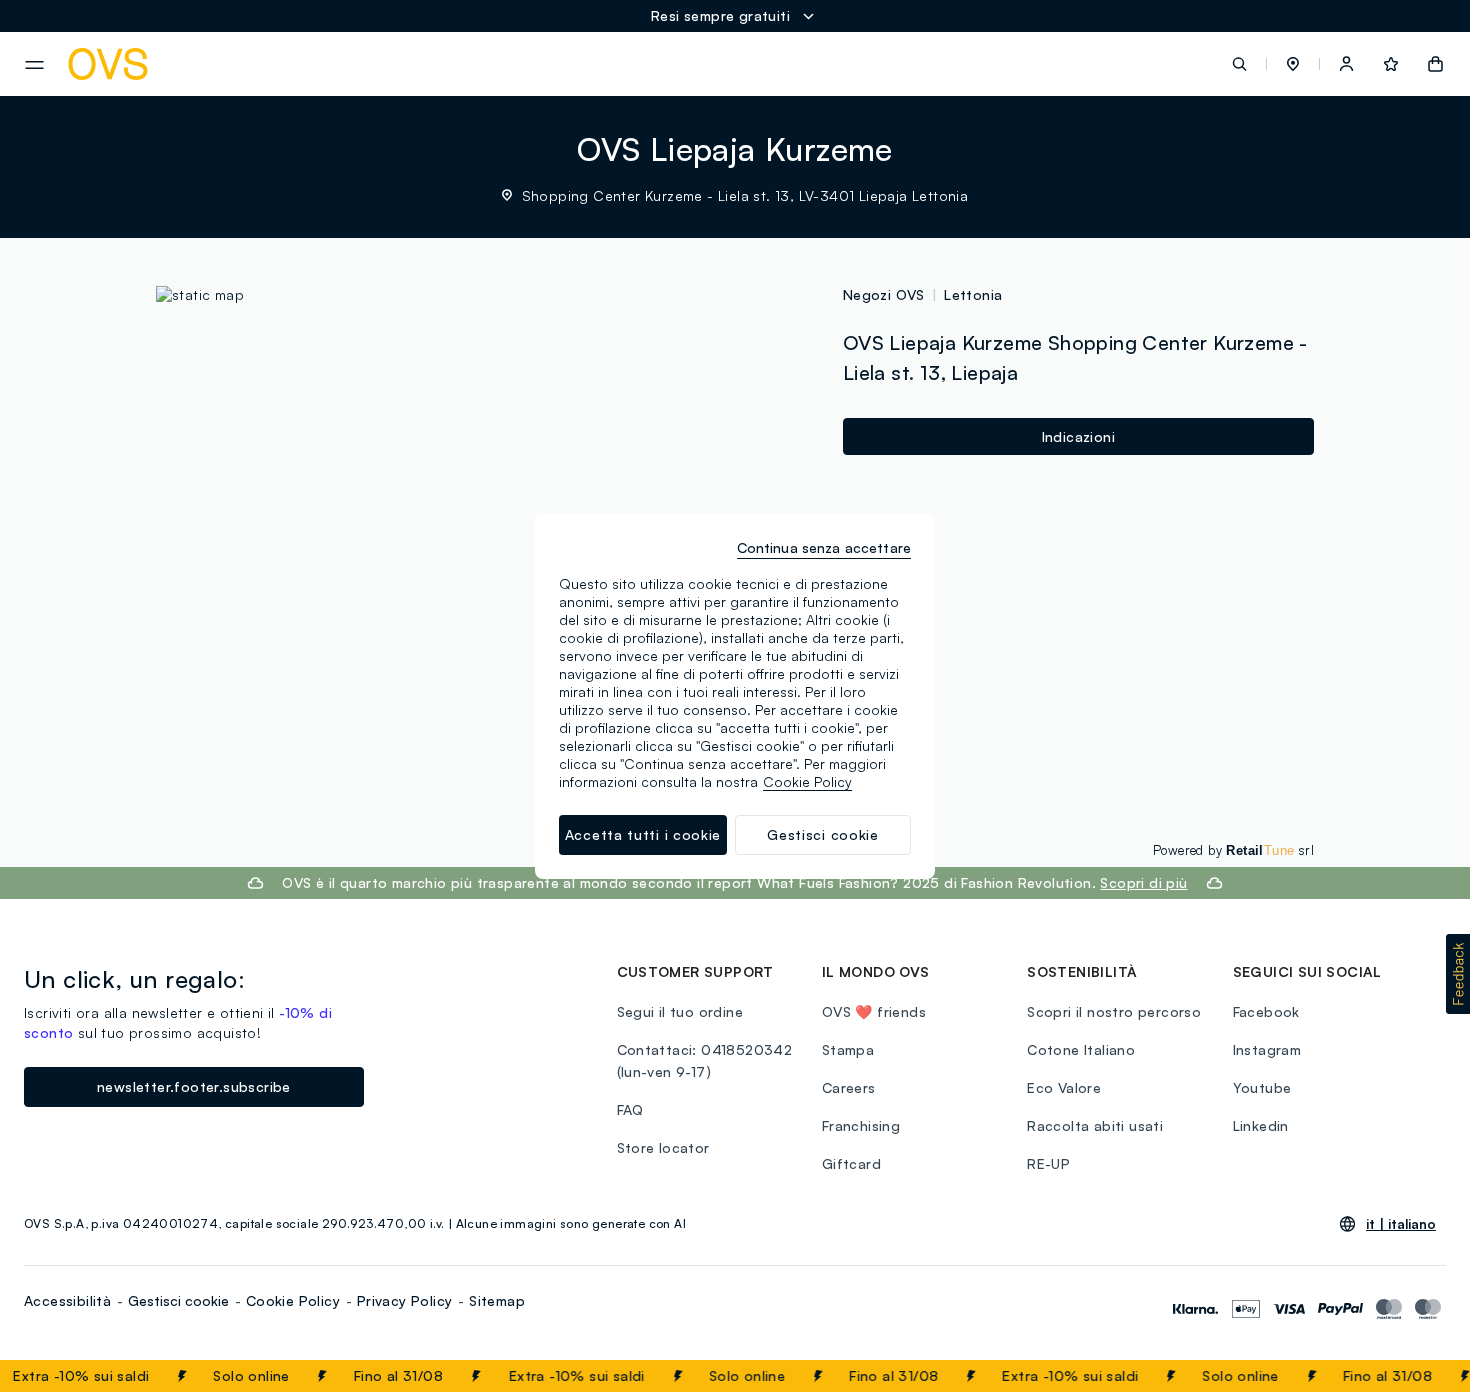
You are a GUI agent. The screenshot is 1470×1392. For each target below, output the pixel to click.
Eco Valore (1064, 1087)
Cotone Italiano (1081, 1049)
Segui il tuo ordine (680, 1011)
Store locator (663, 1147)
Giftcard (851, 1163)
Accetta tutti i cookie (643, 834)
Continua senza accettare (824, 547)
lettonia (973, 294)
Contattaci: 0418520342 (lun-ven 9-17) (705, 1060)
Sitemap (497, 1300)
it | (1401, 1224)
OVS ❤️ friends (874, 1011)
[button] (1293, 64)
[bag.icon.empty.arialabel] (1435, 64)
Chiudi (1417, 1376)
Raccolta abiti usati (1095, 1125)
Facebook (1266, 1011)
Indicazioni (1078, 436)
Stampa (848, 1049)
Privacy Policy (405, 1300)
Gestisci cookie (178, 1300)
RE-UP (1048, 1163)
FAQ (630, 1109)
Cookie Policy (293, 1300)
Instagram (1267, 1049)
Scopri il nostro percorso (1114, 1011)
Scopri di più (1143, 882)
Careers (849, 1087)
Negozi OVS (884, 294)
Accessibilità (67, 1300)
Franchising (861, 1125)
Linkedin (1261, 1125)
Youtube (1262, 1087)
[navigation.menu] (34, 65)
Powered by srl (1233, 850)
